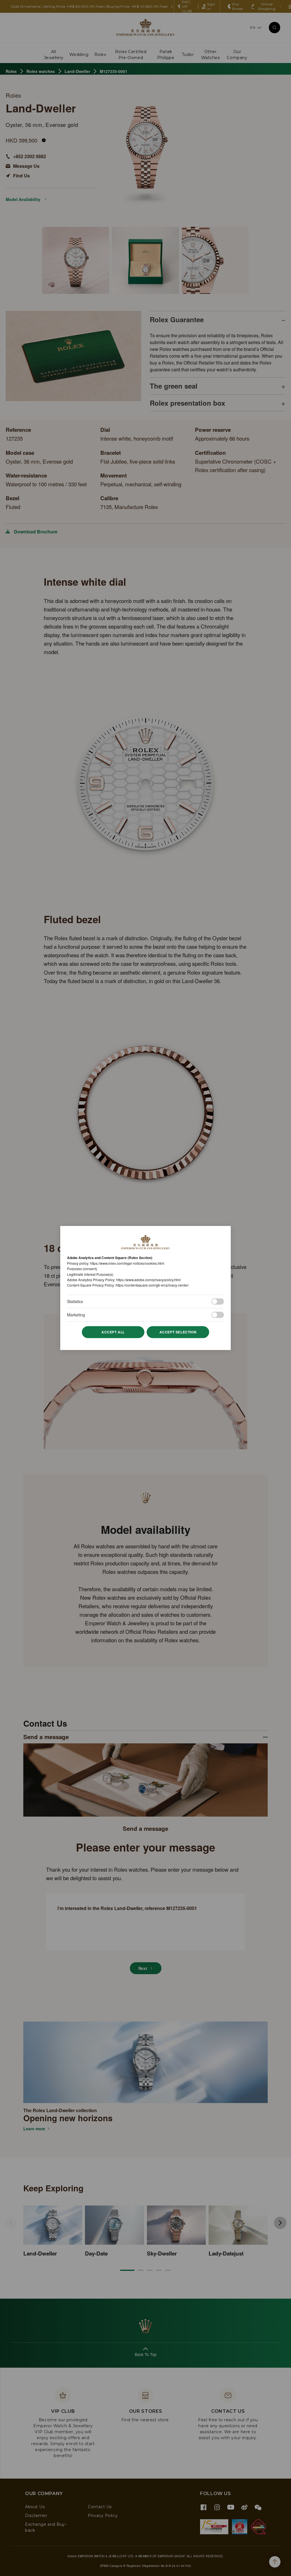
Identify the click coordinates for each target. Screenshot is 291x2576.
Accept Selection (178, 1332)
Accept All (113, 1332)
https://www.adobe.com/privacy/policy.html (148, 1280)
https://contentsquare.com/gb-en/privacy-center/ (152, 1285)
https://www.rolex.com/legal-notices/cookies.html (127, 1263)
